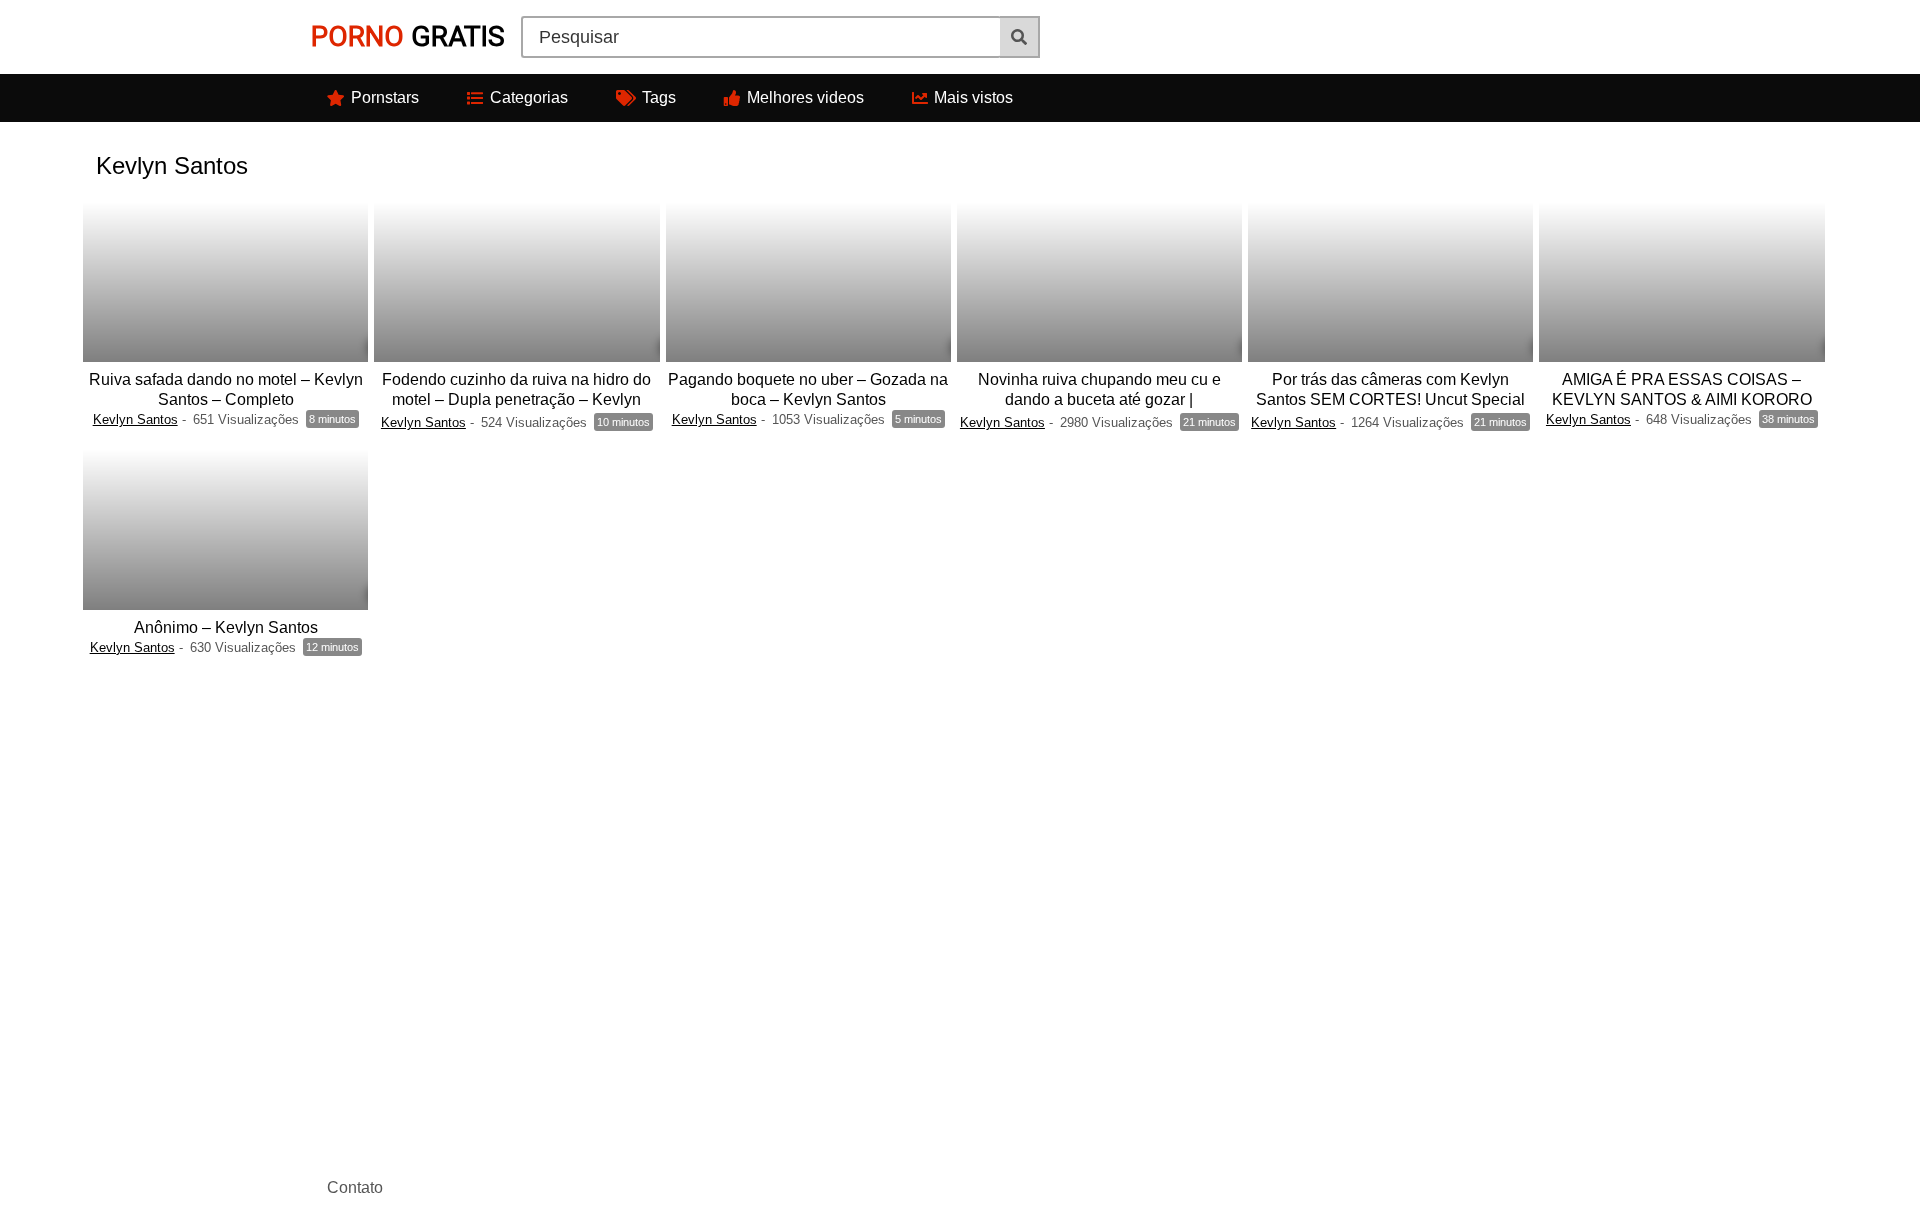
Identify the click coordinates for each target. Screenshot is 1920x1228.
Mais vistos (973, 97)
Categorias (529, 97)
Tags (659, 97)
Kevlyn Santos (135, 419)
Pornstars (385, 97)
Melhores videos (805, 97)
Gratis (408, 36)
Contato (355, 1187)
